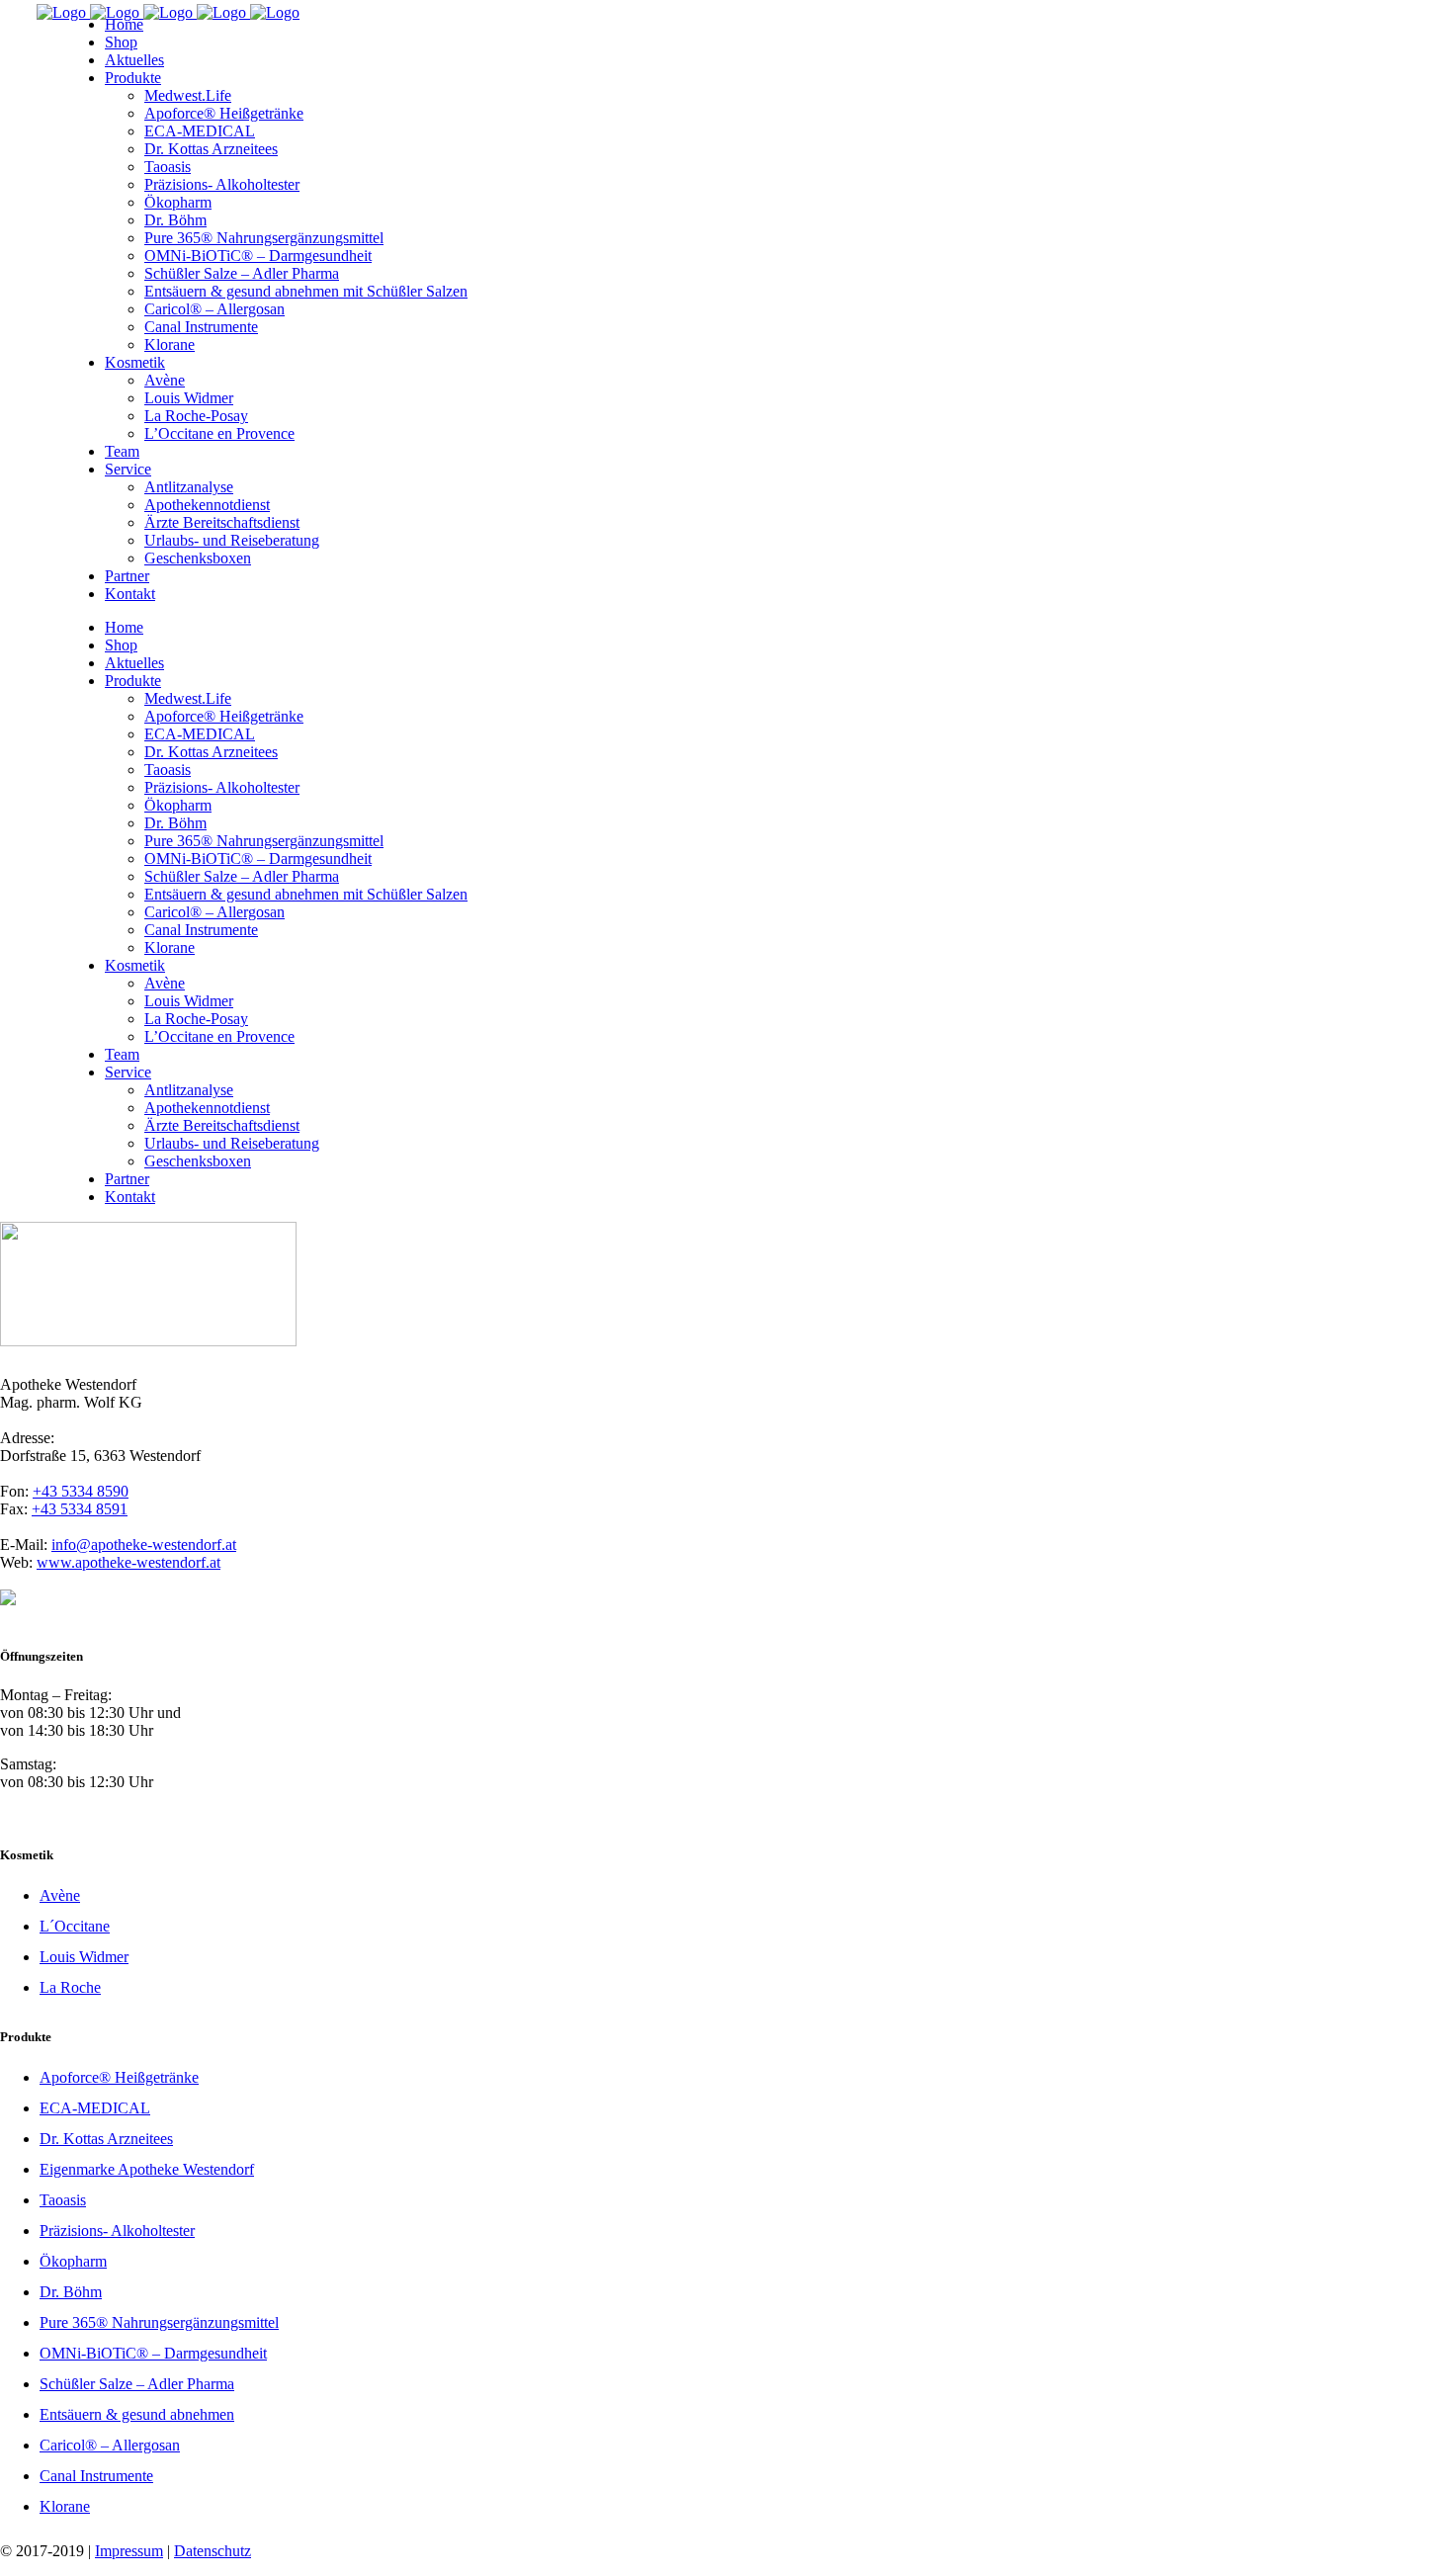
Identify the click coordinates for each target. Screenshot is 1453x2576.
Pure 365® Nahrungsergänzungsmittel (159, 2322)
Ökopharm (73, 2261)
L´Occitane (75, 1926)
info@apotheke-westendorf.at (144, 1545)
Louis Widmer (84, 1957)
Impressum (129, 2551)
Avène (60, 1895)
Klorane (65, 2506)
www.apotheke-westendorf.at (128, 1562)
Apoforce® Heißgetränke (119, 2077)
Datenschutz (213, 2551)
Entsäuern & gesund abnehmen (137, 2414)
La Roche (70, 1987)
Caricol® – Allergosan (110, 2445)
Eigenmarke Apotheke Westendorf (147, 2169)
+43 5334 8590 (81, 1491)
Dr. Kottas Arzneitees (106, 2139)
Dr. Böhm (71, 2292)
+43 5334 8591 (80, 1509)
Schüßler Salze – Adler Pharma (137, 2384)
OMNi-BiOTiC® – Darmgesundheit (153, 2353)
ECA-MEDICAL (95, 2108)
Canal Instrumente (96, 2476)
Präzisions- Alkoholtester (117, 2231)
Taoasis (63, 2200)
